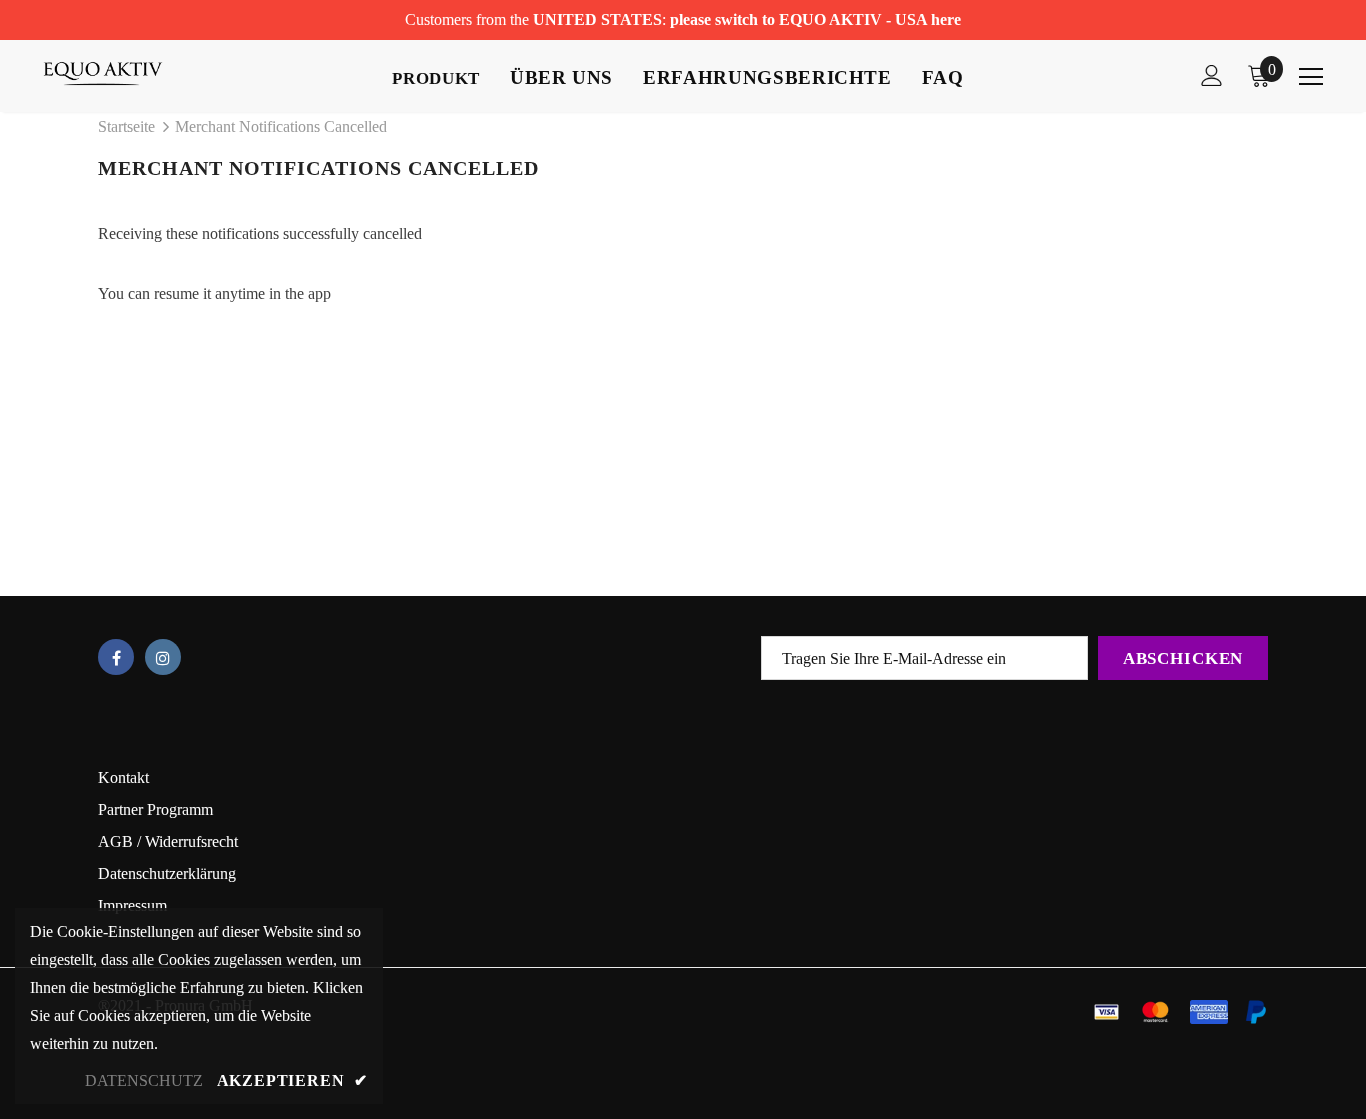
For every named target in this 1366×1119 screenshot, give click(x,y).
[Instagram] (163, 657)
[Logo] (113, 73)
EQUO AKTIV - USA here (870, 19)
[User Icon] (1212, 75)
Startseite (126, 126)
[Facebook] (116, 657)
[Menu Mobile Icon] (1311, 77)
